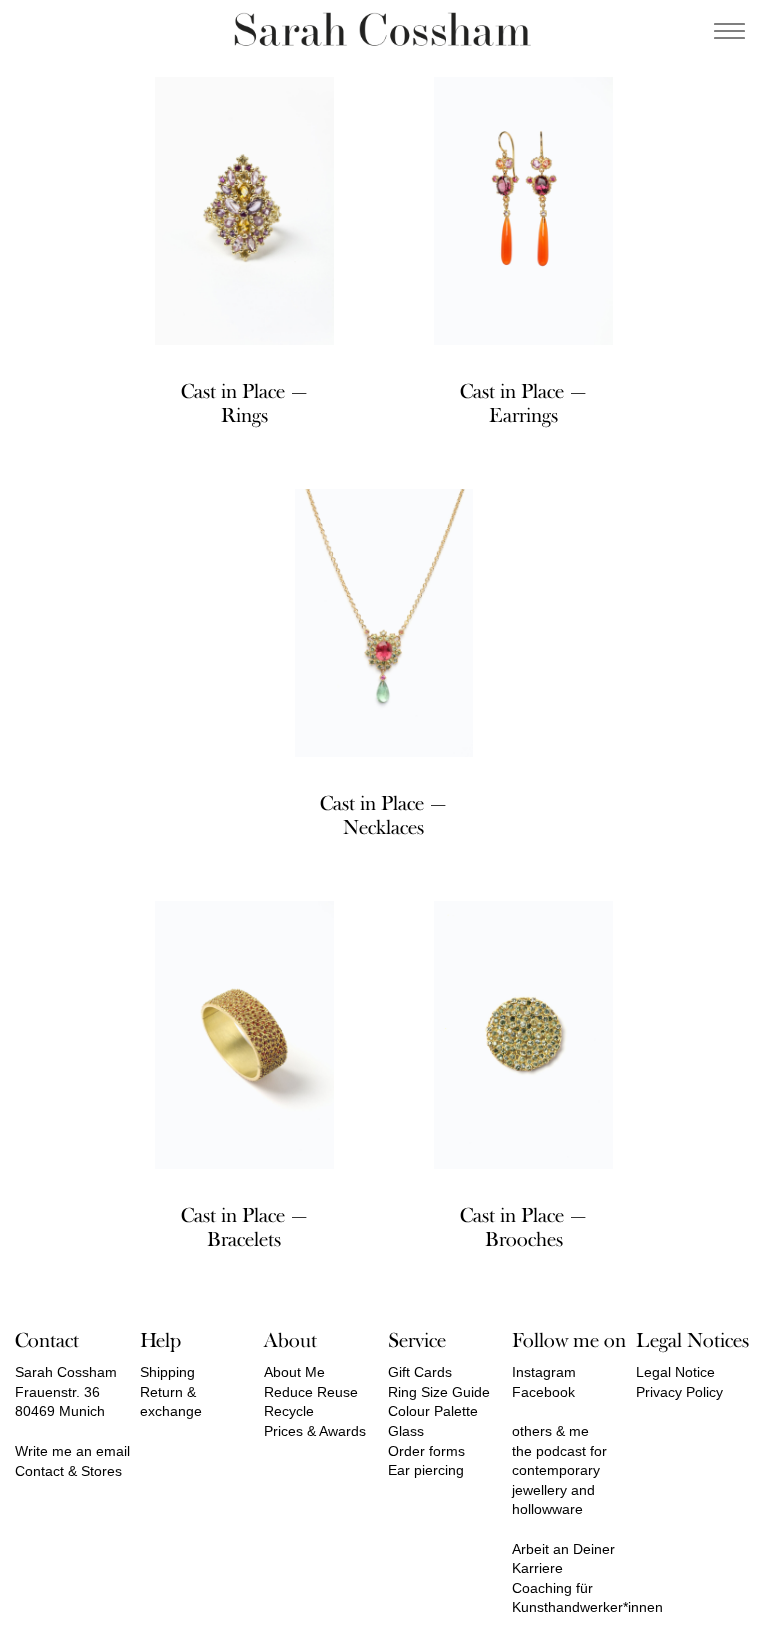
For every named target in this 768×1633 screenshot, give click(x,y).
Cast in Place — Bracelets (244, 1227)
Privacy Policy (679, 1392)
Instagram (544, 1372)
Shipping (167, 1372)
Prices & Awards (315, 1431)
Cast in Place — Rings (244, 403)
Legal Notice (675, 1372)
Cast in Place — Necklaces (383, 815)
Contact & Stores (68, 1471)
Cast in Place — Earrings (523, 403)
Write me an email (72, 1451)
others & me (550, 1431)
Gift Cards (420, 1372)
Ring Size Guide (439, 1392)
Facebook (543, 1392)
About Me (294, 1372)
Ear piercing (426, 1470)
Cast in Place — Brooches (523, 1227)
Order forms (426, 1451)
